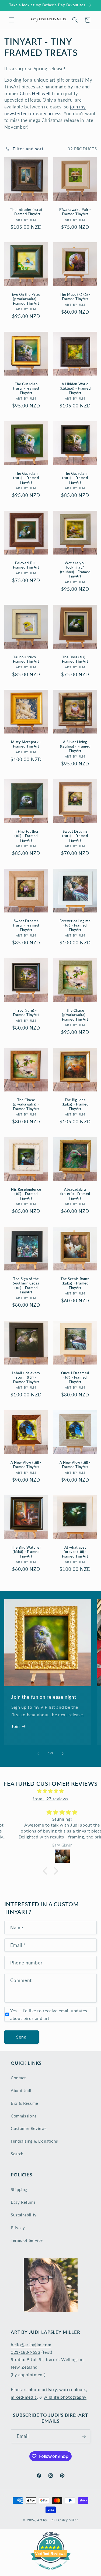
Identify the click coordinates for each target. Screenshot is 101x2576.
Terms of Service (27, 2240)
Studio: (18, 2359)
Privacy (18, 2228)
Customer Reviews (29, 2128)
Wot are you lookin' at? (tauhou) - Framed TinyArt (75, 570)
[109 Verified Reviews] (51, 2572)
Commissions (24, 2116)
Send (21, 2037)
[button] (11, 20)
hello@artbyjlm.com (31, 2344)
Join (16, 1726)
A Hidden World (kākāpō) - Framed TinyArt (75, 389)
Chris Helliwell (35, 93)
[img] (50, 1791)
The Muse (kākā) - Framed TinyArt (75, 297)
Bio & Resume (25, 2103)
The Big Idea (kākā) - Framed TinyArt (75, 1104)
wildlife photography (65, 2397)
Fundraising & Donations (34, 2141)
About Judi (21, 2090)
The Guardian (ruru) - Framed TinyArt (26, 389)
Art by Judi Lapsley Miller (58, 2520)
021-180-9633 (26, 2352)
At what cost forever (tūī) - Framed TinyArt (75, 1552)
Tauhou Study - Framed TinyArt (26, 659)
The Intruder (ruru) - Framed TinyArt (26, 212)
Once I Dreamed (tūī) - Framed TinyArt (75, 1377)
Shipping (19, 2189)
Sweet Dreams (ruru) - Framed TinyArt (75, 836)
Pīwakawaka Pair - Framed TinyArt (75, 212)
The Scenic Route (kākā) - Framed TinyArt (75, 1283)
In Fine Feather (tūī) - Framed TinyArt (26, 836)
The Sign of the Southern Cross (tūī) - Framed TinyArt (26, 1286)
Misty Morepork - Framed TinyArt (26, 744)
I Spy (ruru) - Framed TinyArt (26, 1013)
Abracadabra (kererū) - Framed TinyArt (75, 1194)
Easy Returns (23, 2202)
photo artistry (43, 2389)
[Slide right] (63, 1754)
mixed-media (24, 2397)
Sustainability (24, 2215)
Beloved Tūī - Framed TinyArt (26, 565)
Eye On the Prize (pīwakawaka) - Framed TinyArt (26, 299)
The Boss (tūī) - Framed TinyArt (75, 659)
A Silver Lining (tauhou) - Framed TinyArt (75, 746)
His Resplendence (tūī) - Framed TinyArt (26, 1194)
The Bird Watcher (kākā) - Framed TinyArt (26, 1552)
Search (17, 2154)
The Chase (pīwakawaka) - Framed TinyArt (75, 1015)
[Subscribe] (84, 2436)
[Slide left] (38, 1754)
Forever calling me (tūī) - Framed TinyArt (75, 925)
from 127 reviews (50, 1799)
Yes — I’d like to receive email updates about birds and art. (49, 2014)
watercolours (73, 2389)
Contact (18, 2078)
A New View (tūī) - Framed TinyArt (26, 1464)
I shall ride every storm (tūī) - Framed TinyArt (26, 1377)
